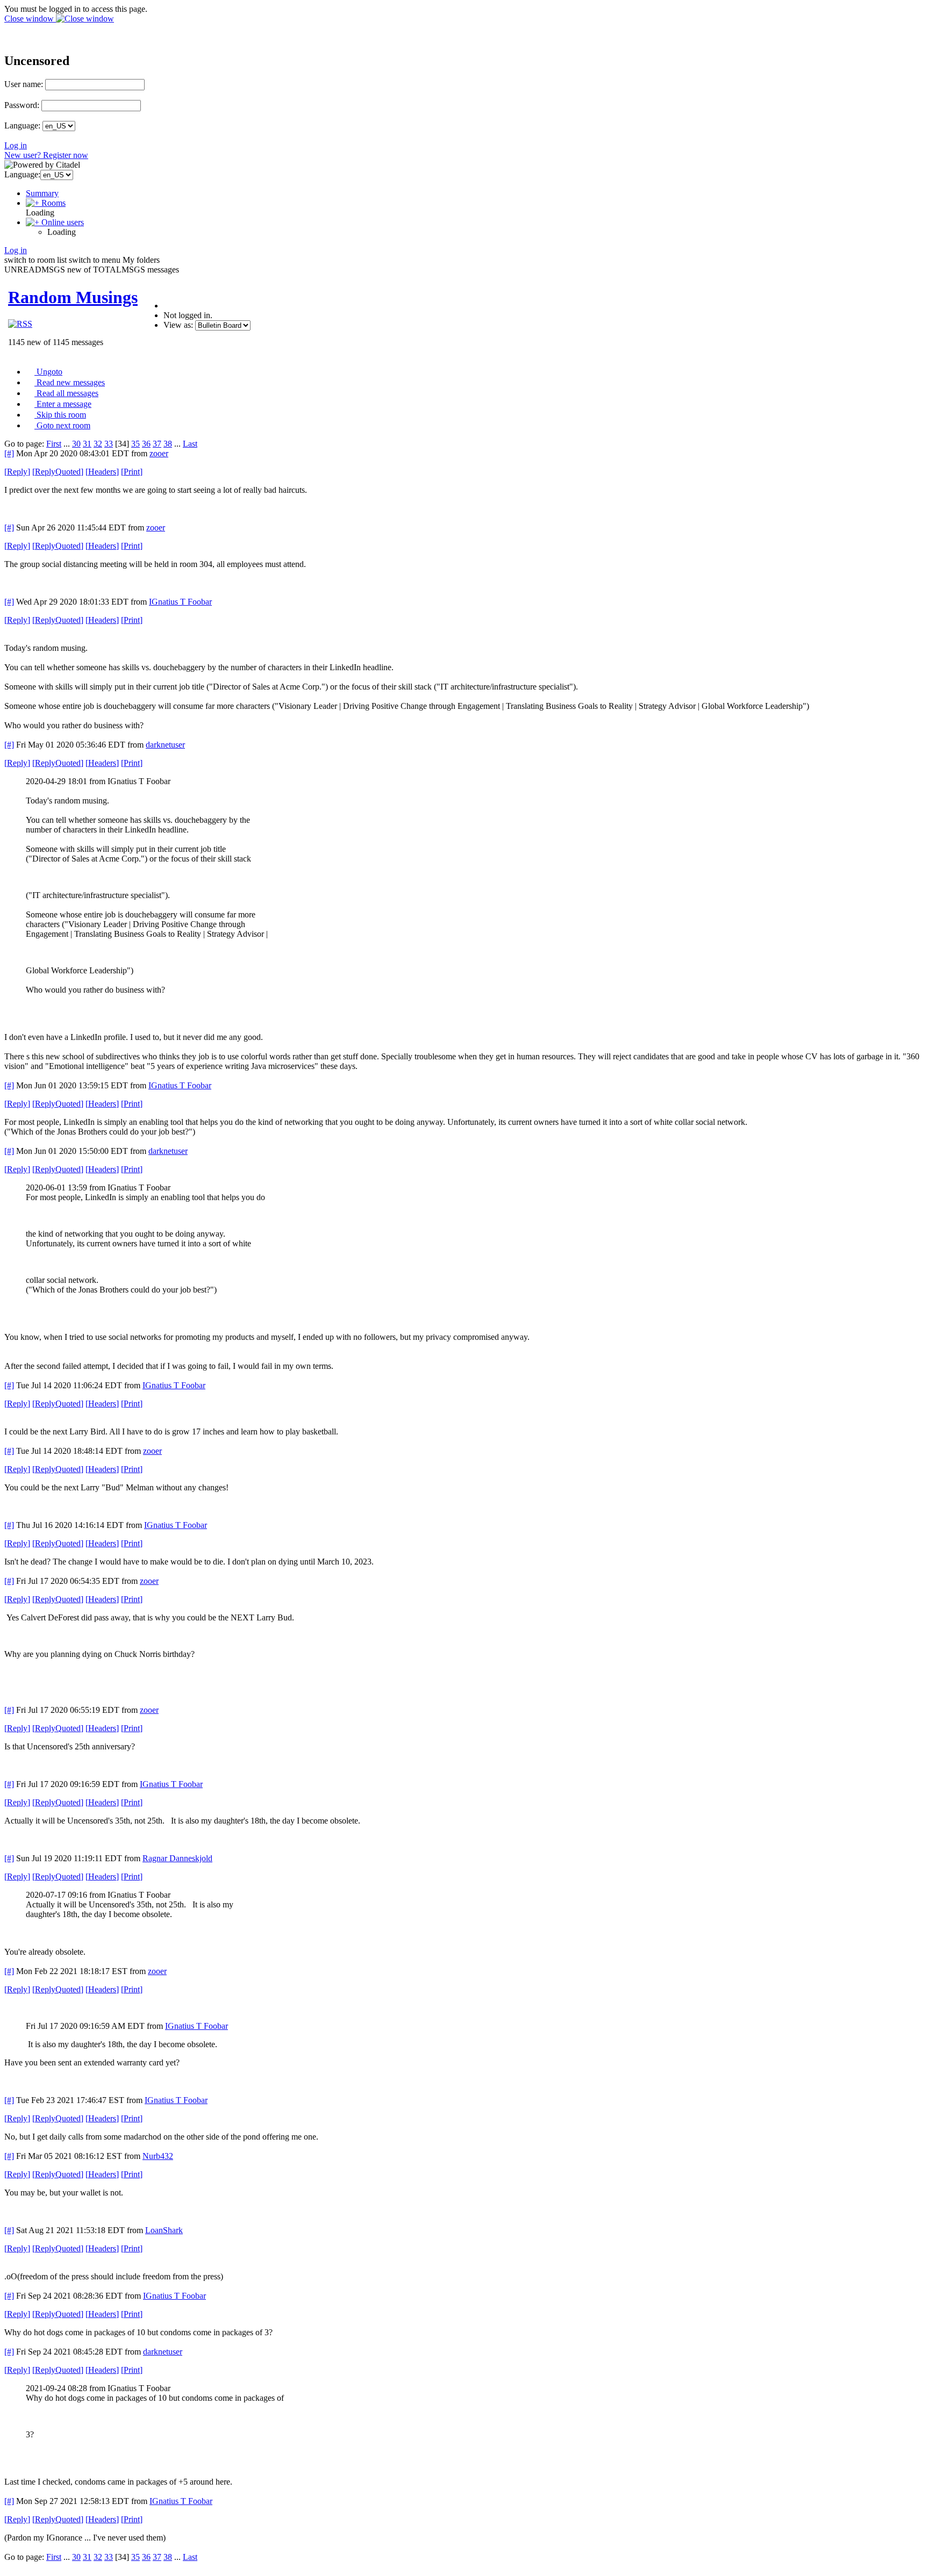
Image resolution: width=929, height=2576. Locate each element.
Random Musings (73, 297)
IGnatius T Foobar (180, 602)
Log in (16, 145)
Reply (17, 472)
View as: (178, 325)
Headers (102, 472)
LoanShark (164, 2230)
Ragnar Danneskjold (177, 1858)
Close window (30, 19)
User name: (24, 84)
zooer (159, 453)
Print (132, 472)
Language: (22, 125)
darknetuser (165, 745)
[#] (9, 453)
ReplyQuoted (58, 472)
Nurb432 (158, 2156)
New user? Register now (46, 155)
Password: (22, 105)
